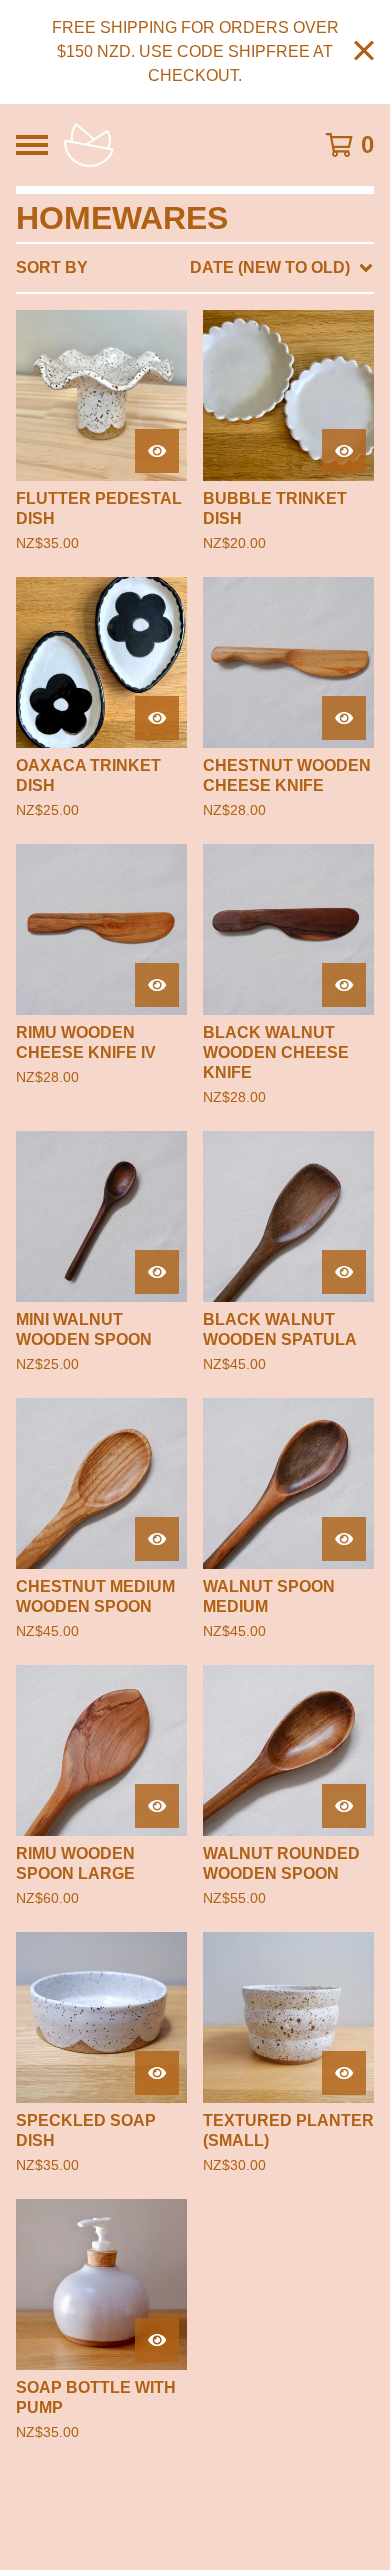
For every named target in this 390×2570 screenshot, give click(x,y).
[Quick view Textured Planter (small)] (344, 2073)
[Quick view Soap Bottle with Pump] (157, 2340)
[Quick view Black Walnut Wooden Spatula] (344, 1272)
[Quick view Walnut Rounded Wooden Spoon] (344, 1806)
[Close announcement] (364, 52)
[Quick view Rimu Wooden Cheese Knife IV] (157, 985)
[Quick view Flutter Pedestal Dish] (157, 451)
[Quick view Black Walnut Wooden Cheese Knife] (344, 985)
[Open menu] (32, 145)
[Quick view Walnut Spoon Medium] (344, 1539)
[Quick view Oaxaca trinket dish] (157, 718)
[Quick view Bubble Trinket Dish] (344, 451)
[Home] (172, 145)
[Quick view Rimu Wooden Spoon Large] (157, 1806)
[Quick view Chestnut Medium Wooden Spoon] (157, 1539)
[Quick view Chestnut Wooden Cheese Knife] (344, 718)
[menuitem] (195, 268)
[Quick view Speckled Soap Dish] (157, 2073)
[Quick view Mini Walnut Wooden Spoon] (157, 1272)
